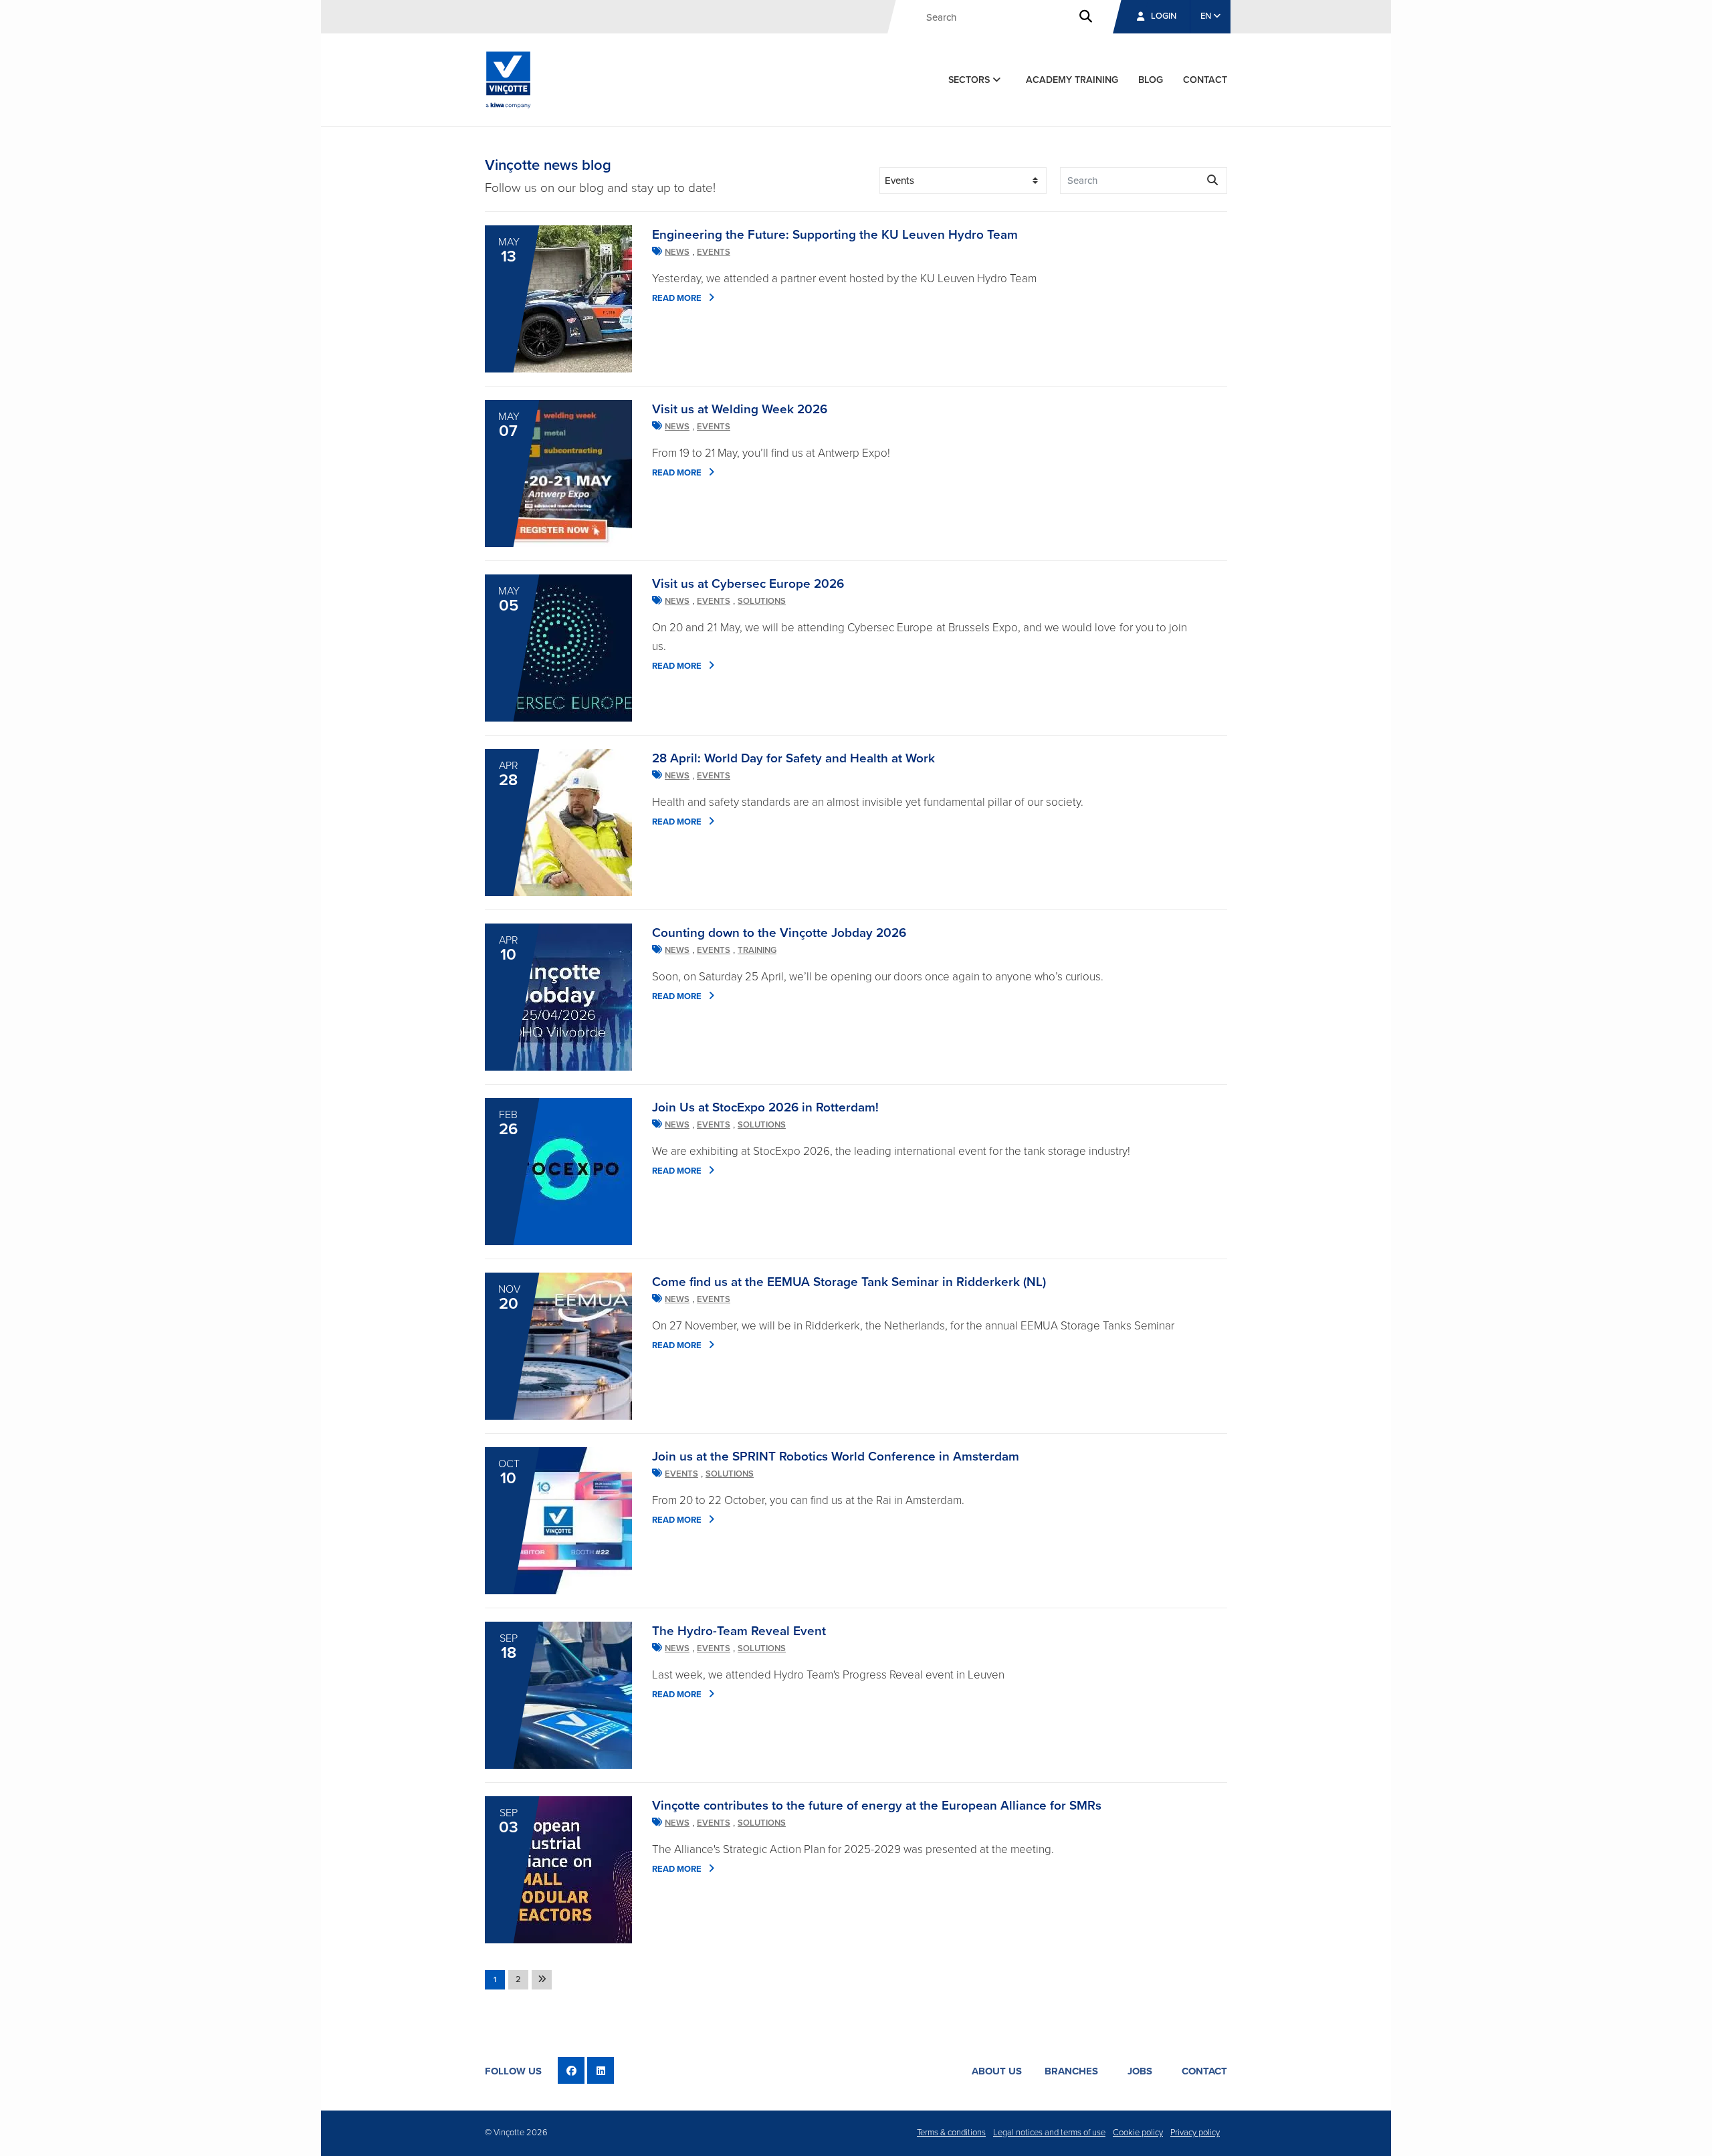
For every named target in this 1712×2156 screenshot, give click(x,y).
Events (714, 252)
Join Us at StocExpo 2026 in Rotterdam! (765, 1107)
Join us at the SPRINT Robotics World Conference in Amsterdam (836, 1457)
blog (1151, 80)
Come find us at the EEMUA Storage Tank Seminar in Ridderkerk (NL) (849, 1282)
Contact (1204, 2071)
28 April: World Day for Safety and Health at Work (793, 758)
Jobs (1140, 2071)
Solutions (762, 601)
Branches (1071, 2071)
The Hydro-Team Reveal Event (739, 1631)
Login (1164, 16)
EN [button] (1207, 16)
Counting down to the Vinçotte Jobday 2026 (779, 933)
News (677, 252)
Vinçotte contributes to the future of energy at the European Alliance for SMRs (877, 1806)
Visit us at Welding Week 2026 (740, 409)
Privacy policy (1195, 2133)
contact (1205, 80)
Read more (677, 298)
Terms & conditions (951, 2133)
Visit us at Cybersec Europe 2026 (748, 584)
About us (997, 2071)
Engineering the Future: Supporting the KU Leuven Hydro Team (835, 235)
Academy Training (1072, 80)
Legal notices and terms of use (1049, 2133)
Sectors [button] (970, 80)
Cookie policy (1138, 2133)
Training (757, 950)
